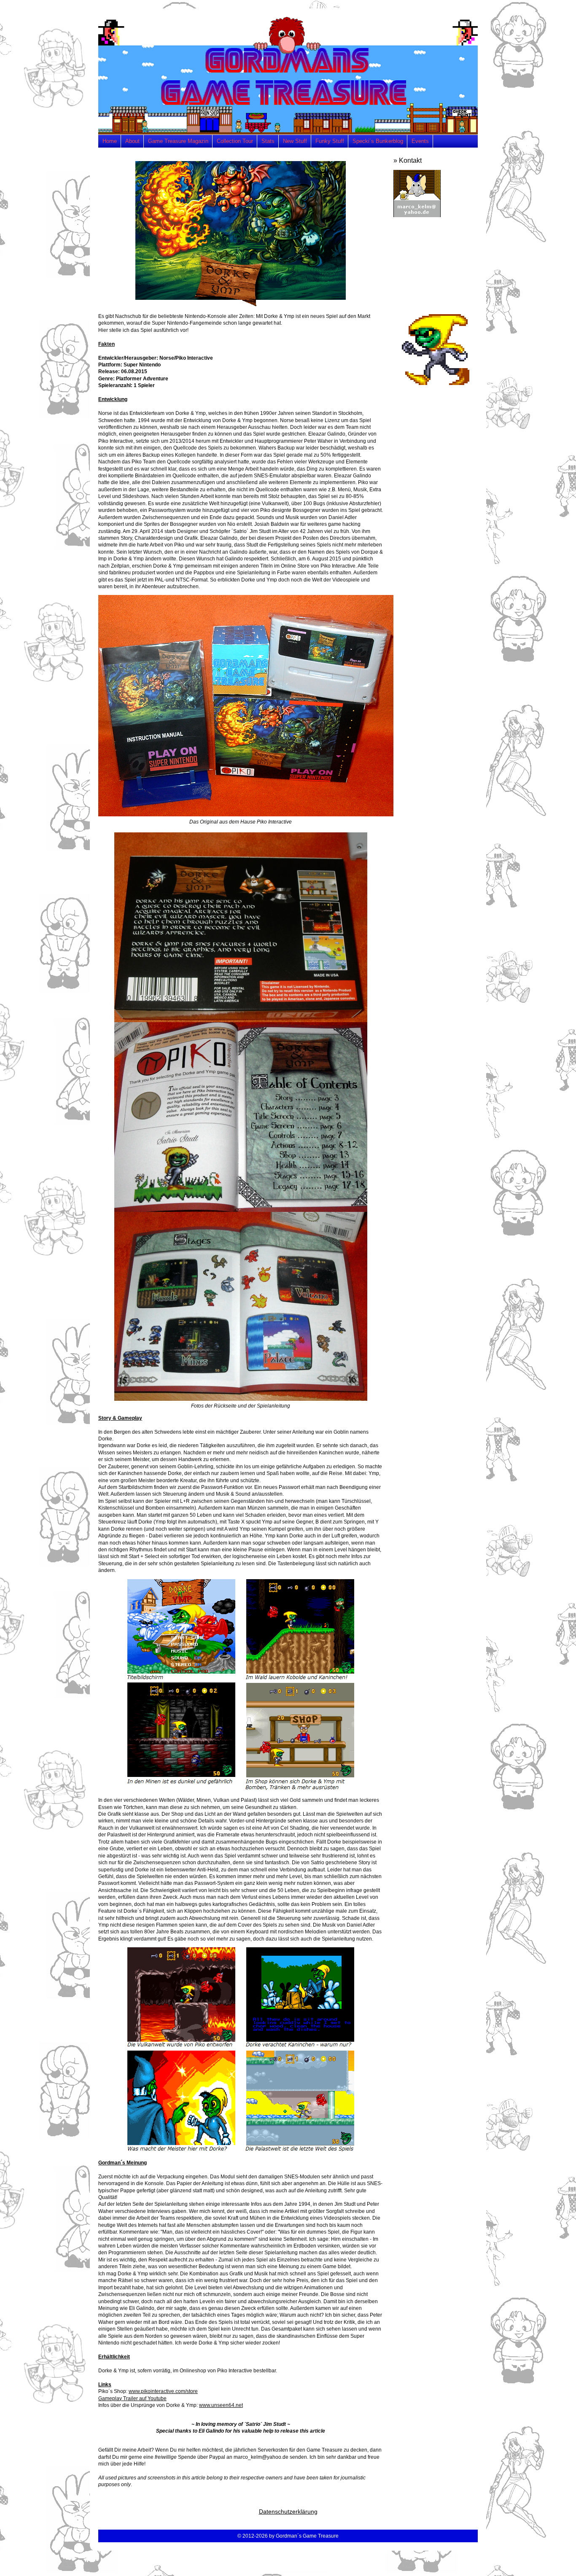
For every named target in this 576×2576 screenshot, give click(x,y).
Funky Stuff (330, 141)
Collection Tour (235, 141)
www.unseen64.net (221, 2405)
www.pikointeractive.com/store (163, 2391)
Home (110, 141)
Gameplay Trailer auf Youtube (132, 2398)
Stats (268, 141)
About (132, 141)
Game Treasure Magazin (178, 141)
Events (420, 141)
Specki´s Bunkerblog (378, 141)
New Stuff (295, 141)
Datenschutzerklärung (288, 2511)
